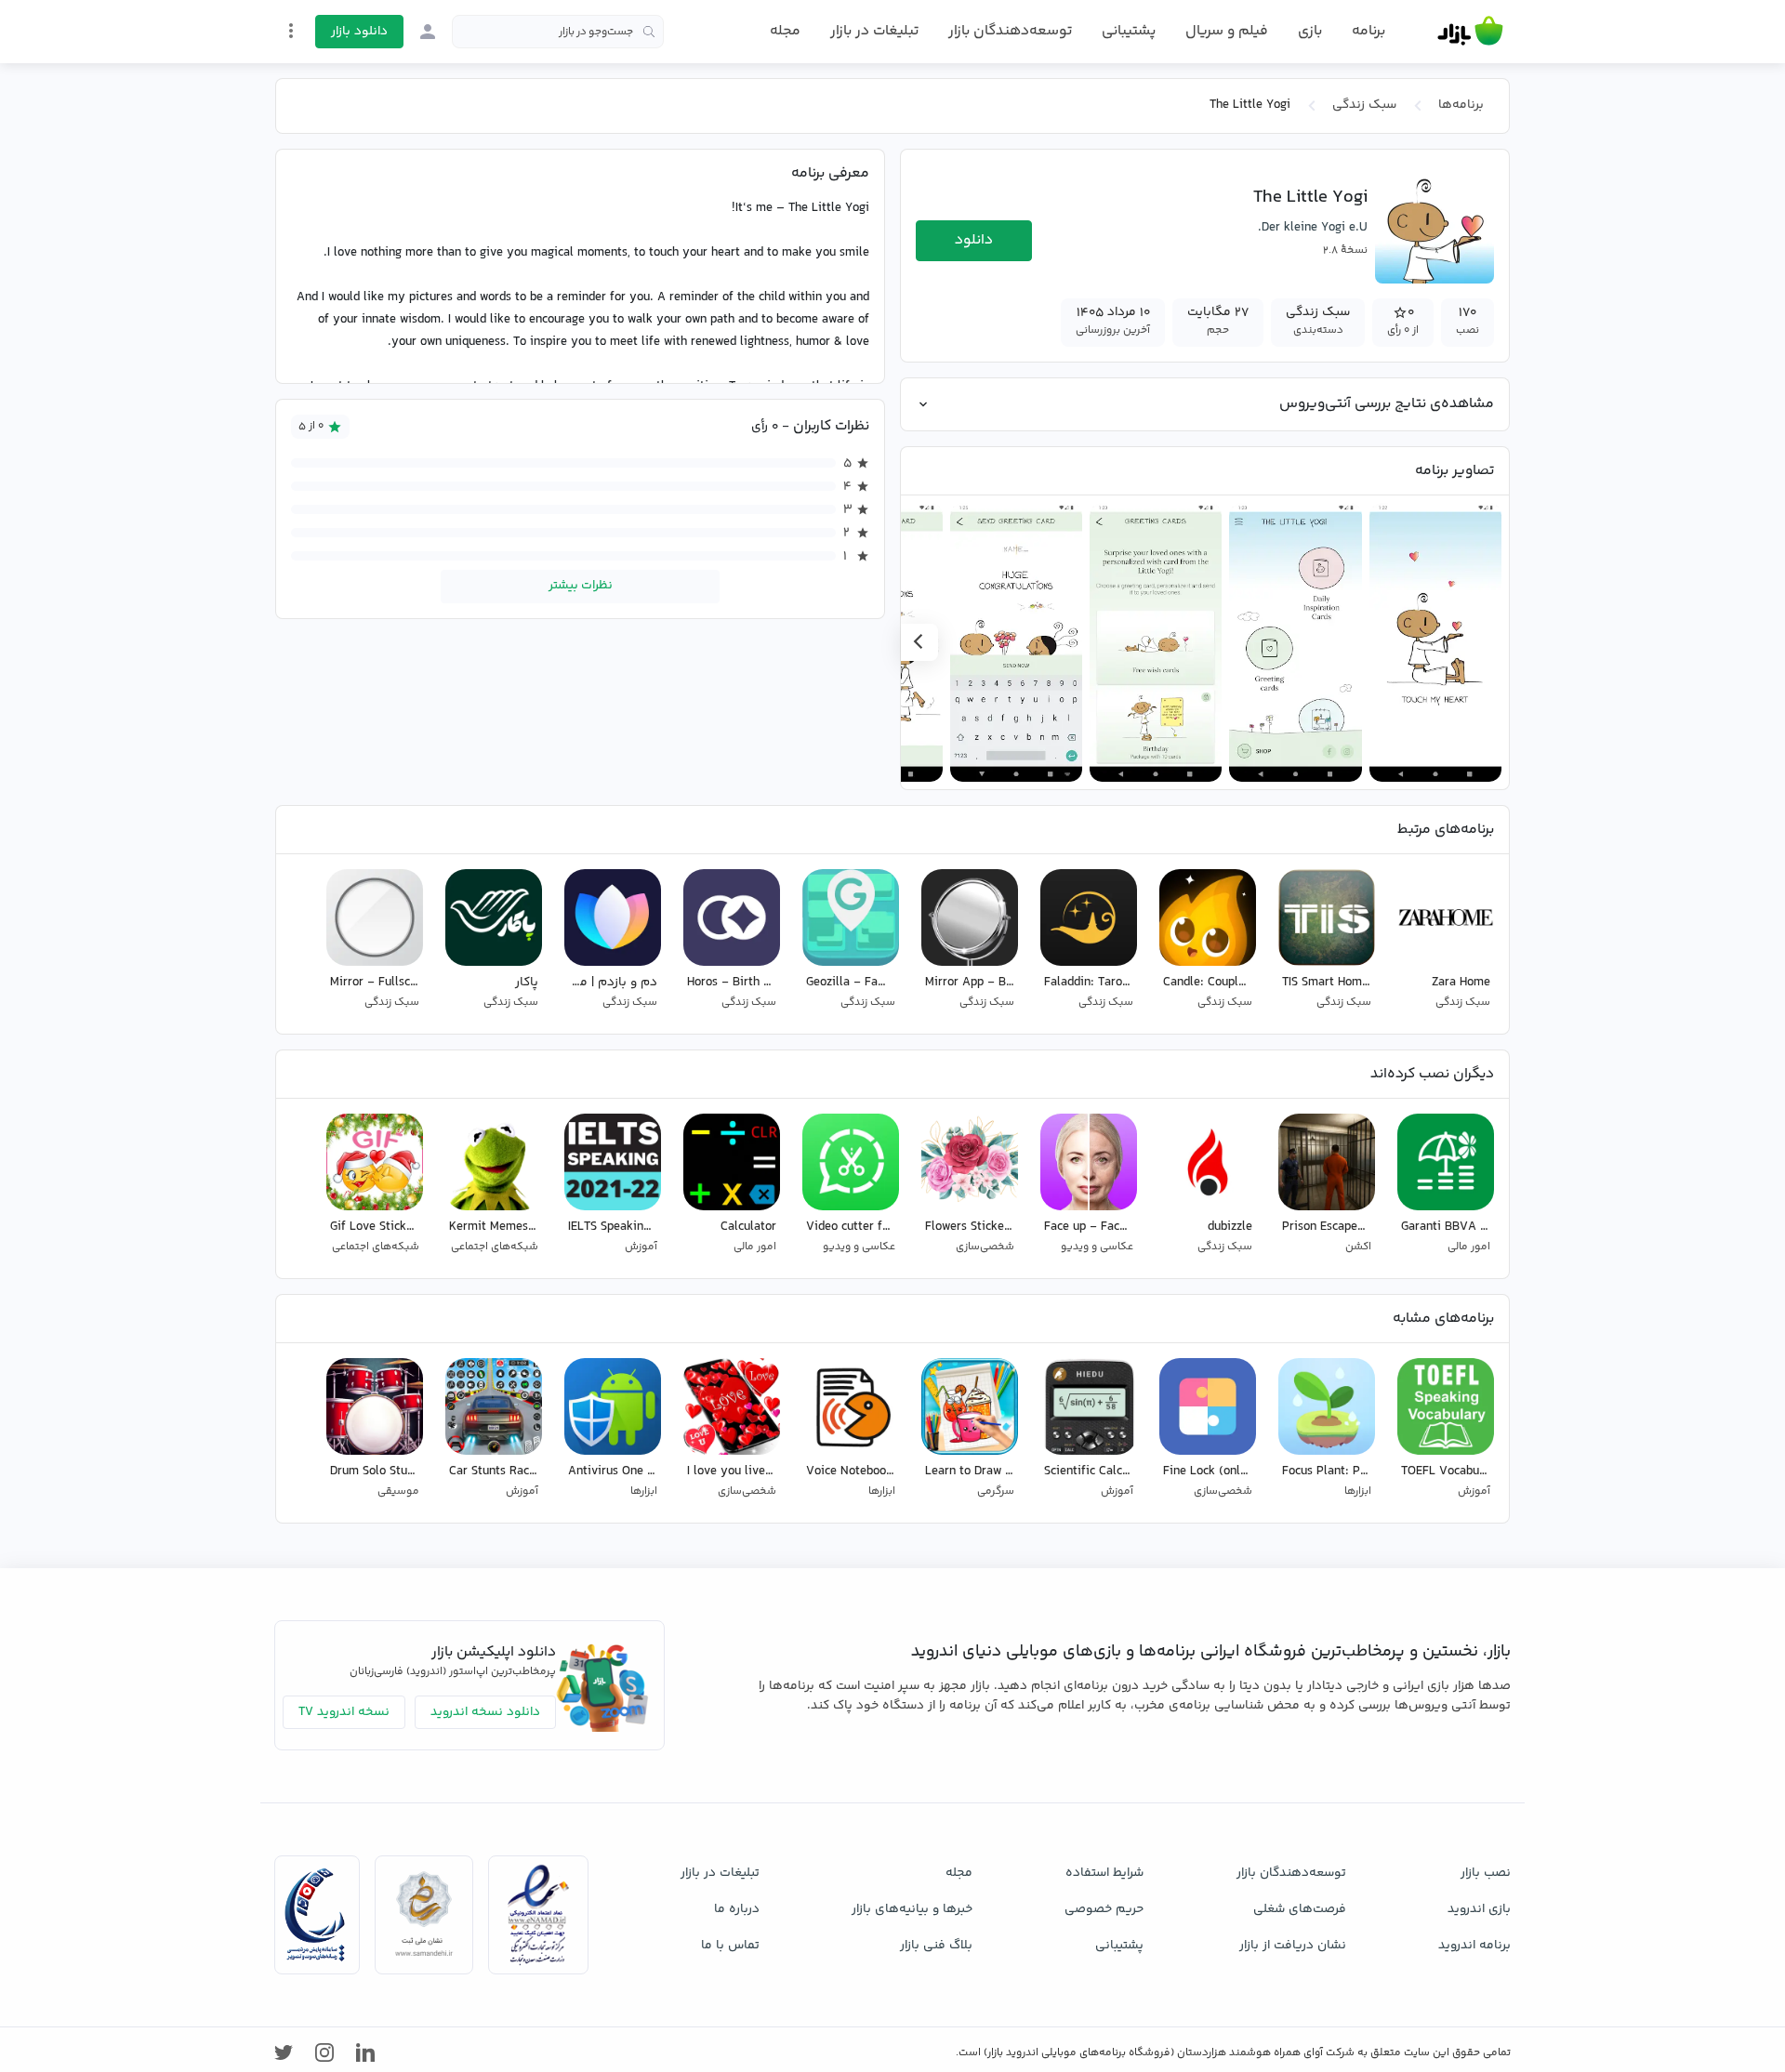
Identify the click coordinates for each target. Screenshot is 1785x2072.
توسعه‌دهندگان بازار (1010, 31)
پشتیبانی (1129, 31)
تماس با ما (730, 1946)
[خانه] (1470, 32)
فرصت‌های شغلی (1300, 1909)
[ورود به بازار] (428, 32)
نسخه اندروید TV (344, 1712)
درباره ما (737, 1909)
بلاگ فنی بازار (936, 1946)
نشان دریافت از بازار (1293, 1946)
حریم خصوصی (1104, 1909)
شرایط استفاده (1104, 1873)
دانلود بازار (359, 32)
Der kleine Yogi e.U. (1313, 228)
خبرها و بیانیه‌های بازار (912, 1909)
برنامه (1368, 32)
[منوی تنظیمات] (291, 31)
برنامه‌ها (1461, 105)
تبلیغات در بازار (874, 31)
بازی (1310, 32)
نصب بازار (1486, 1873)
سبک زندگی (1364, 105)
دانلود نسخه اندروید (485, 1712)
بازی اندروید (1479, 1909)
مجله (785, 31)
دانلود (974, 240)
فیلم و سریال (1227, 31)
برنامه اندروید (1474, 1946)
